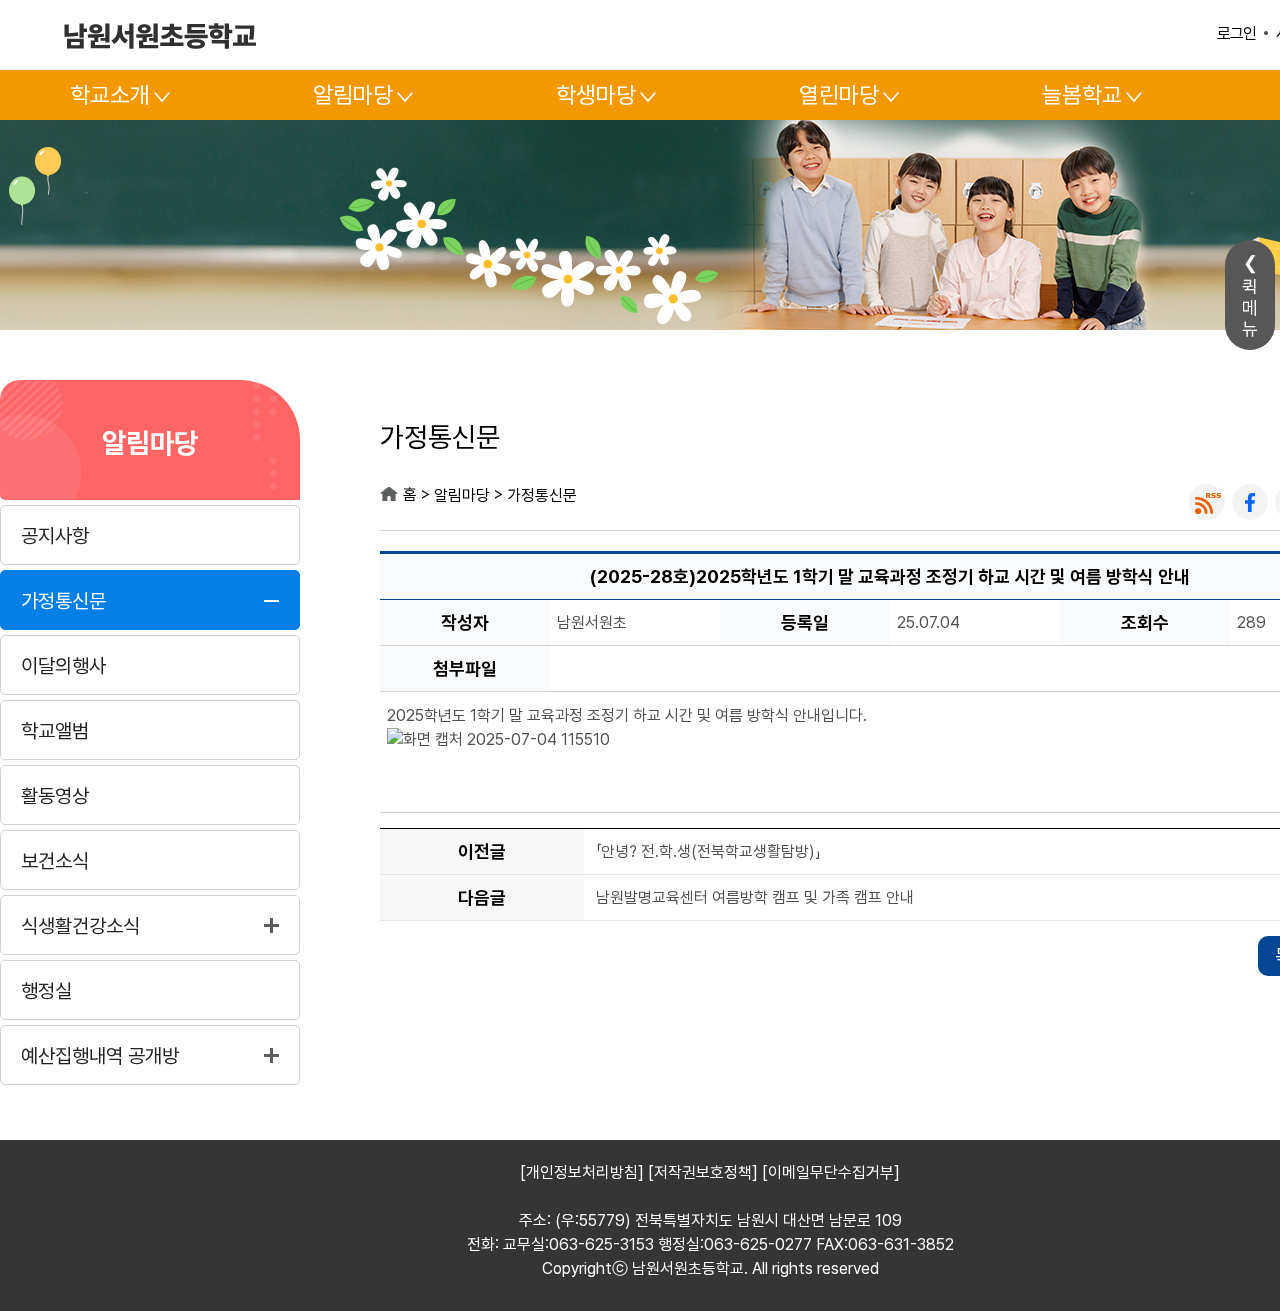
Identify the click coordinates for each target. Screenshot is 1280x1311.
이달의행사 (63, 666)
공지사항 (55, 536)
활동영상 (55, 796)
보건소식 (55, 861)
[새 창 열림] (1207, 502)
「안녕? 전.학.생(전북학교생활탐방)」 (708, 852)
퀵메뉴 (1250, 307)
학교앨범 (55, 731)
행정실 (46, 991)
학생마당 (596, 95)
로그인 (1236, 33)
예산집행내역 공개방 (100, 1056)
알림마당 (353, 95)
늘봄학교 (1082, 95)
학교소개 (110, 95)
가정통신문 (63, 601)
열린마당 (839, 95)
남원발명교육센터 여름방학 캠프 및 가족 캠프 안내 (755, 898)
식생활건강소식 (80, 926)
